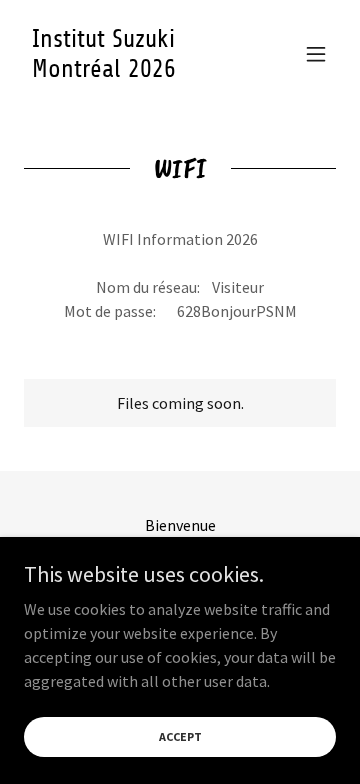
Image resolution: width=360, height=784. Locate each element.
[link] (133, 71)
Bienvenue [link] (180, 525)
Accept (180, 736)
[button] (316, 54)
